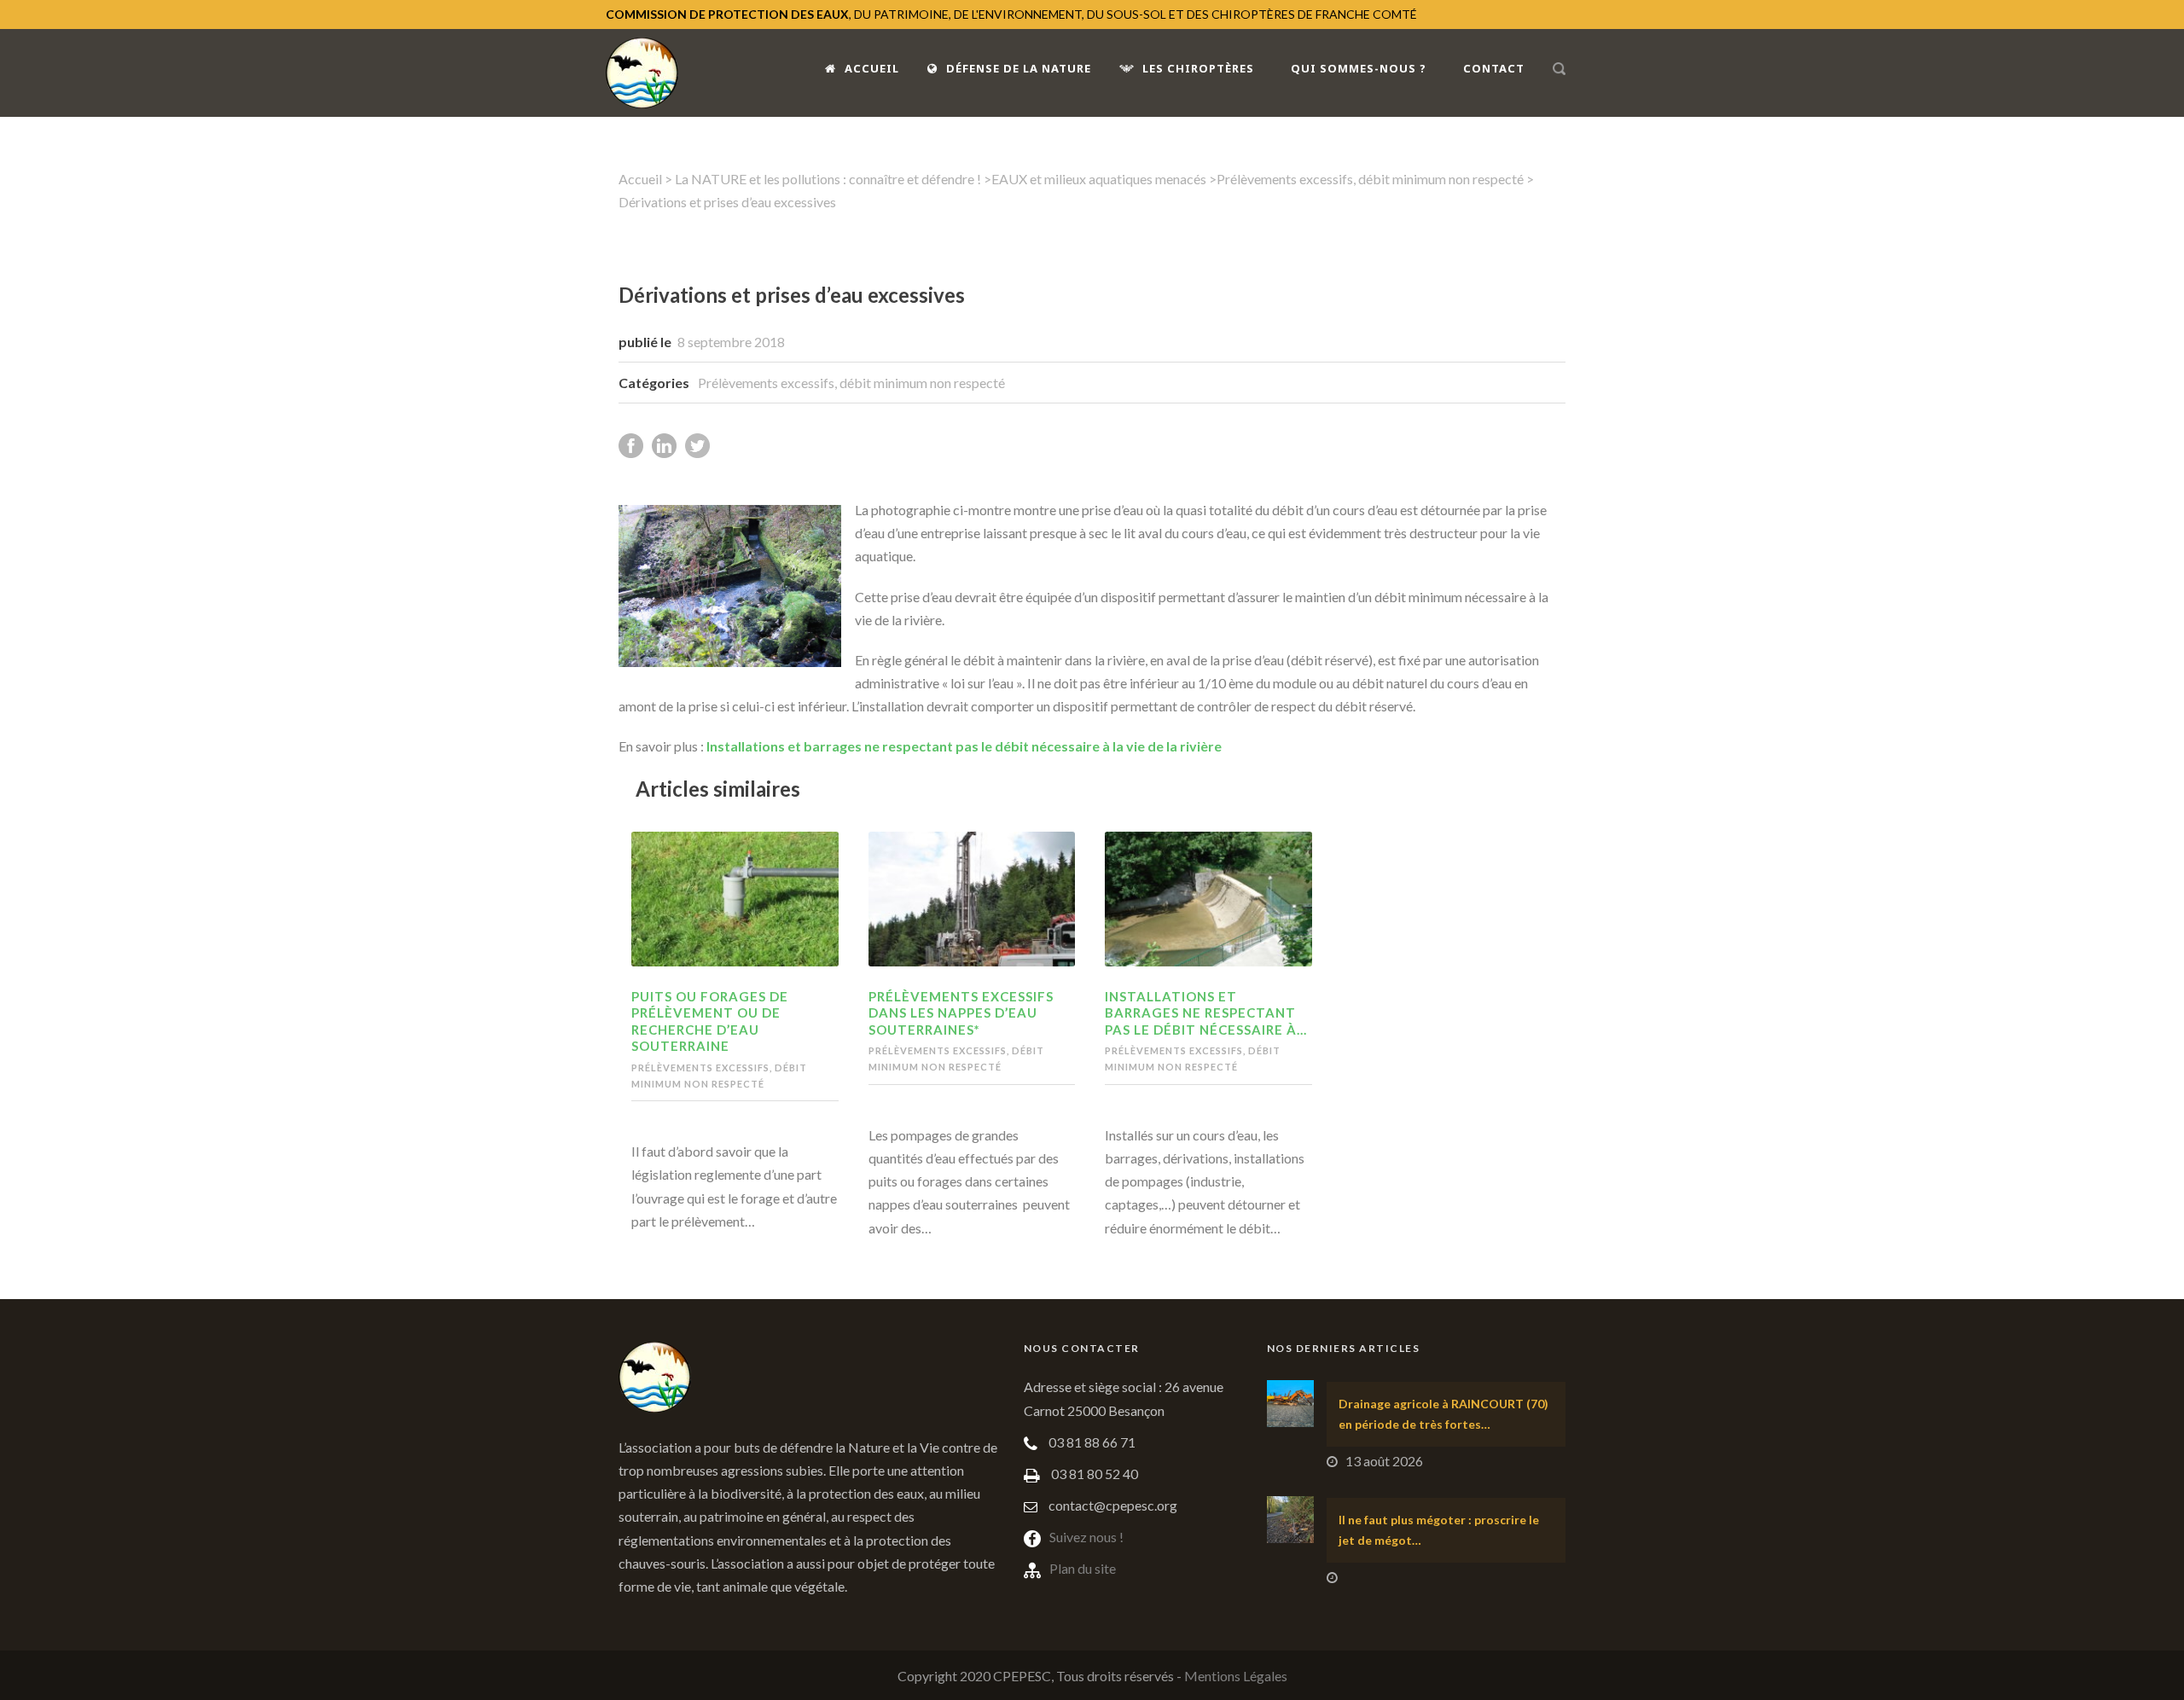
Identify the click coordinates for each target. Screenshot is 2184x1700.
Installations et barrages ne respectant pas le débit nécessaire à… (1206, 1013)
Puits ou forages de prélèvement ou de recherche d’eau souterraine (710, 1021)
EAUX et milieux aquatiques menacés (1099, 179)
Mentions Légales (1236, 1676)
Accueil (872, 68)
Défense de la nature (1019, 68)
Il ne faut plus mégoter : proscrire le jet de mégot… (1439, 1530)
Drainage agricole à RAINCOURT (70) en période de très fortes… (1443, 1414)
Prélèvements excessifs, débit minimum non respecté (1370, 179)
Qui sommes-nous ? (1359, 68)
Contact (1494, 68)
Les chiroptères (1198, 68)
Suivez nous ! (1086, 1537)
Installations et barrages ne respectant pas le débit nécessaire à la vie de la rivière (964, 746)
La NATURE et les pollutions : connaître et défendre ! (828, 179)
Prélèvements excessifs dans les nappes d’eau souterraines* (961, 1013)
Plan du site (1083, 1568)
